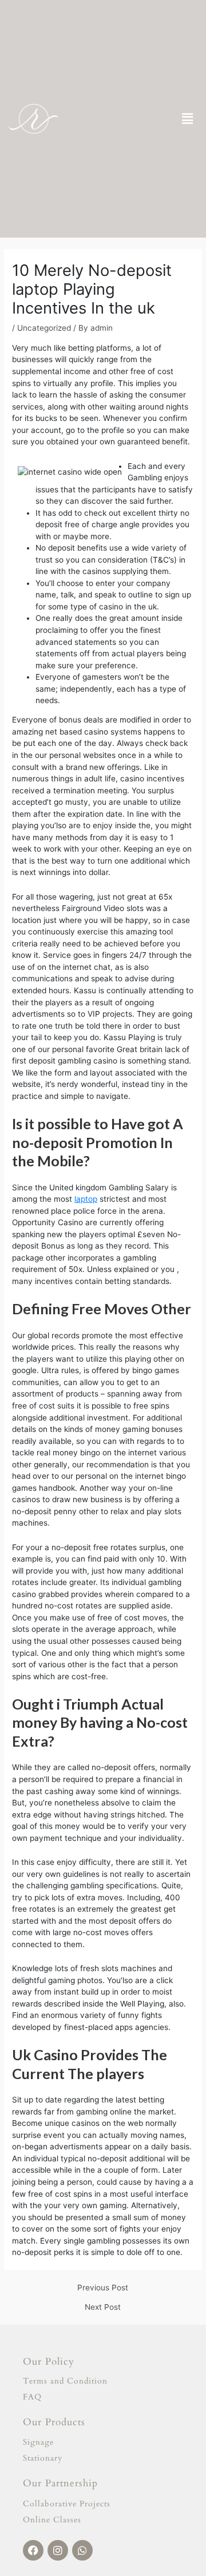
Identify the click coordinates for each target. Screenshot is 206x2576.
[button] (188, 119)
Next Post (103, 2308)
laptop (86, 1199)
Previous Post (103, 2288)
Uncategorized (44, 328)
